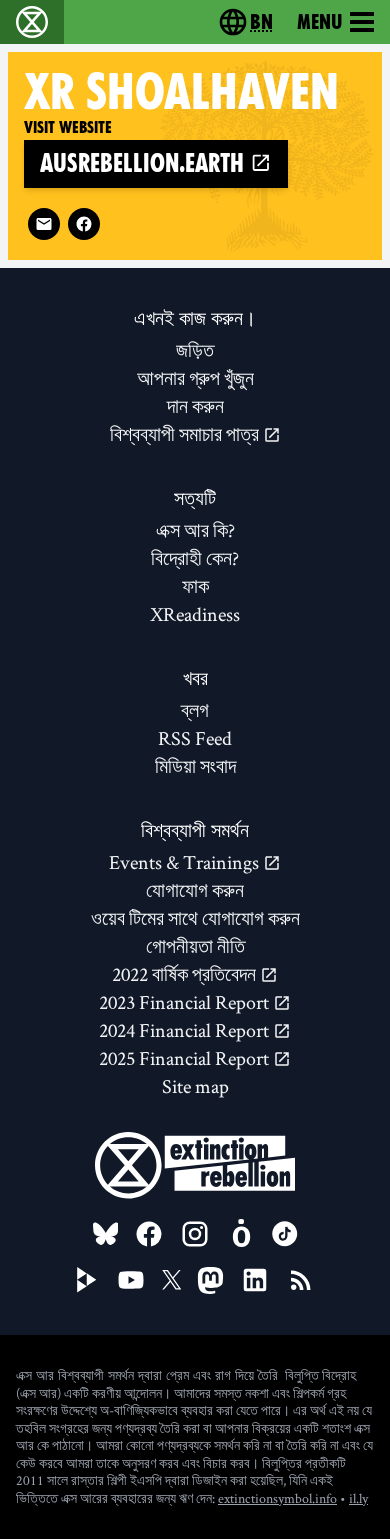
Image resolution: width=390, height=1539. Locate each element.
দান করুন (195, 406)
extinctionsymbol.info (277, 1498)
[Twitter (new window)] (172, 1280)
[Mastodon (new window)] (210, 1280)
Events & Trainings (186, 862)
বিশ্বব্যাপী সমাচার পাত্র (186, 434)
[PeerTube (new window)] (87, 1280)
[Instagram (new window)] (195, 1234)
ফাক (195, 586)
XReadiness (195, 614)
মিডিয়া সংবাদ (195, 766)
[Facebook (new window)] (84, 224)
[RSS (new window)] (301, 1280)
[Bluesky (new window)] (106, 1234)
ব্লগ (195, 710)
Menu (319, 22)
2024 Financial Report (186, 1030)
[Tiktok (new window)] (285, 1234)
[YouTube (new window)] (131, 1280)
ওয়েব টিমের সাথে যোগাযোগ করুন (195, 918)
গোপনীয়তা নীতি (195, 946)
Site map (195, 1086)
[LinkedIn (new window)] (255, 1280)
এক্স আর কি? (195, 530)
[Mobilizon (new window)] (241, 1234)
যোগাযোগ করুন (195, 890)
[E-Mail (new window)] (44, 224)
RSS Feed (195, 738)
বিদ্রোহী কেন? (195, 558)
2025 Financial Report (186, 1058)
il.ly (358, 1498)
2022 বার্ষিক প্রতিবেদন (186, 974)
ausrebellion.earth (145, 163)
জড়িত (195, 350)
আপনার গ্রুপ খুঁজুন (195, 378)
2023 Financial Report (186, 1002)
